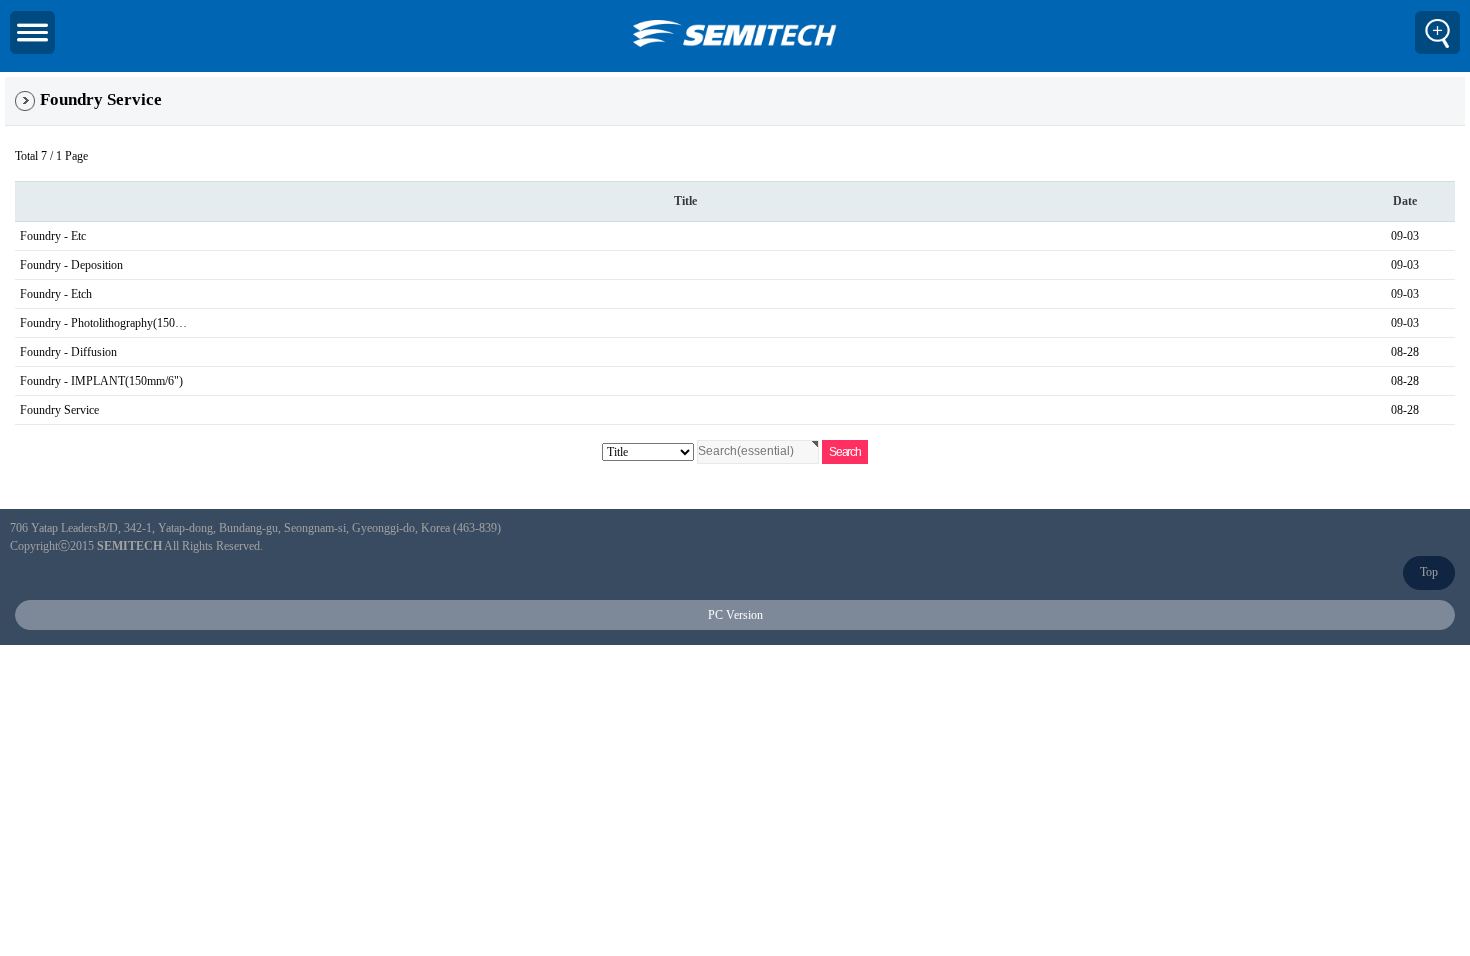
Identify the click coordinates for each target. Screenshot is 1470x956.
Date (1405, 201)
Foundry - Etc (53, 236)
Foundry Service (59, 410)
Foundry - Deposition (71, 265)
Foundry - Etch (56, 294)
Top (1429, 572)
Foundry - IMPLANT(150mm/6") (101, 381)
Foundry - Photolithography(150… (103, 323)
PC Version (735, 615)
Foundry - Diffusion (68, 352)
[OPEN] (32, 32)
